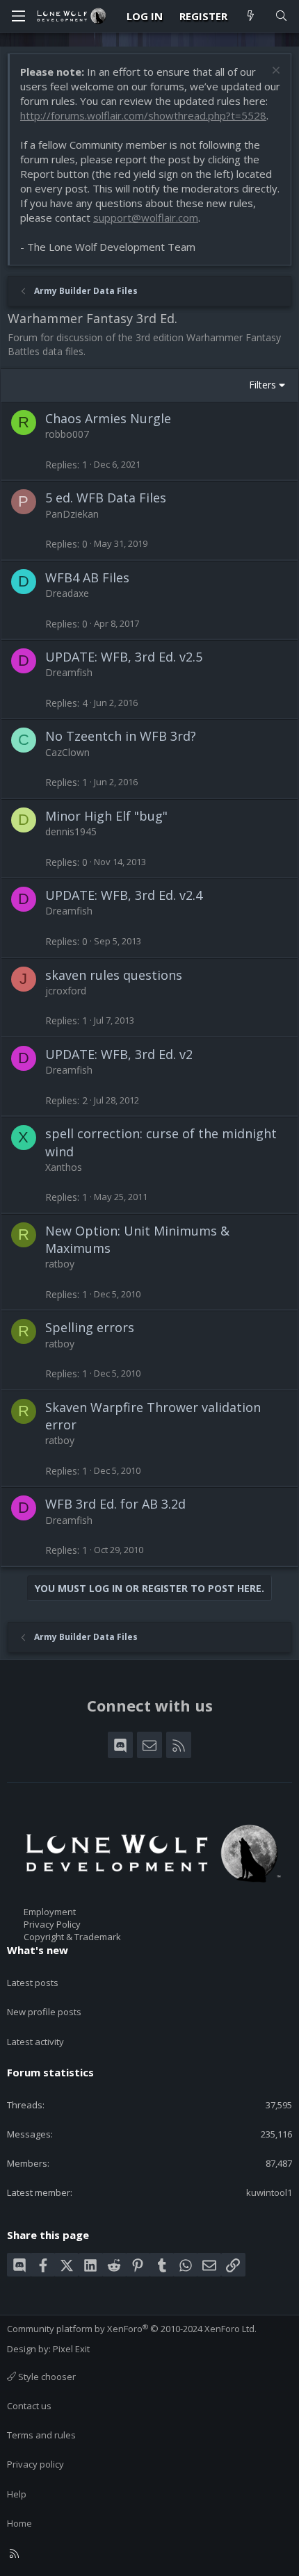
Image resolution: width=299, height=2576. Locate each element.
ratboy (60, 1264)
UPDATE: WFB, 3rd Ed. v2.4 (124, 895)
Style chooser (46, 2377)
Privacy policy (35, 2464)
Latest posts (33, 1983)
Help (17, 2494)
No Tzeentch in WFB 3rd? (121, 736)
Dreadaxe (67, 593)
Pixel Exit (71, 2349)
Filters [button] (262, 385)
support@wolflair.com (146, 218)
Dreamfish (69, 672)
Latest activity (35, 2042)
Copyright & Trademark (72, 1937)
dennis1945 (71, 831)
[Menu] (18, 16)
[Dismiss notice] (274, 72)
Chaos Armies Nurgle (108, 418)
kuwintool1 (269, 2192)
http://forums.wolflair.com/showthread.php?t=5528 (143, 115)
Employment (50, 1912)
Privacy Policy (52, 1924)
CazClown (67, 752)
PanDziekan (72, 514)
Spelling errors (90, 1327)
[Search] (281, 16)
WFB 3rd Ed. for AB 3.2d (115, 1504)
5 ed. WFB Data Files (106, 498)
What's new (38, 1950)
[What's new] (251, 16)
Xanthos (64, 1167)
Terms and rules (41, 2435)
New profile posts (44, 2012)
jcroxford (66, 991)
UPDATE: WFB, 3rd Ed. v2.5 (124, 657)
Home (19, 2523)
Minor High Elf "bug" (106, 816)
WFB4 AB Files (87, 577)
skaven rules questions (114, 975)
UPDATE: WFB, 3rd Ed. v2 (119, 1054)
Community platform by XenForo (132, 2329)
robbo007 (67, 434)
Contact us (29, 2406)
